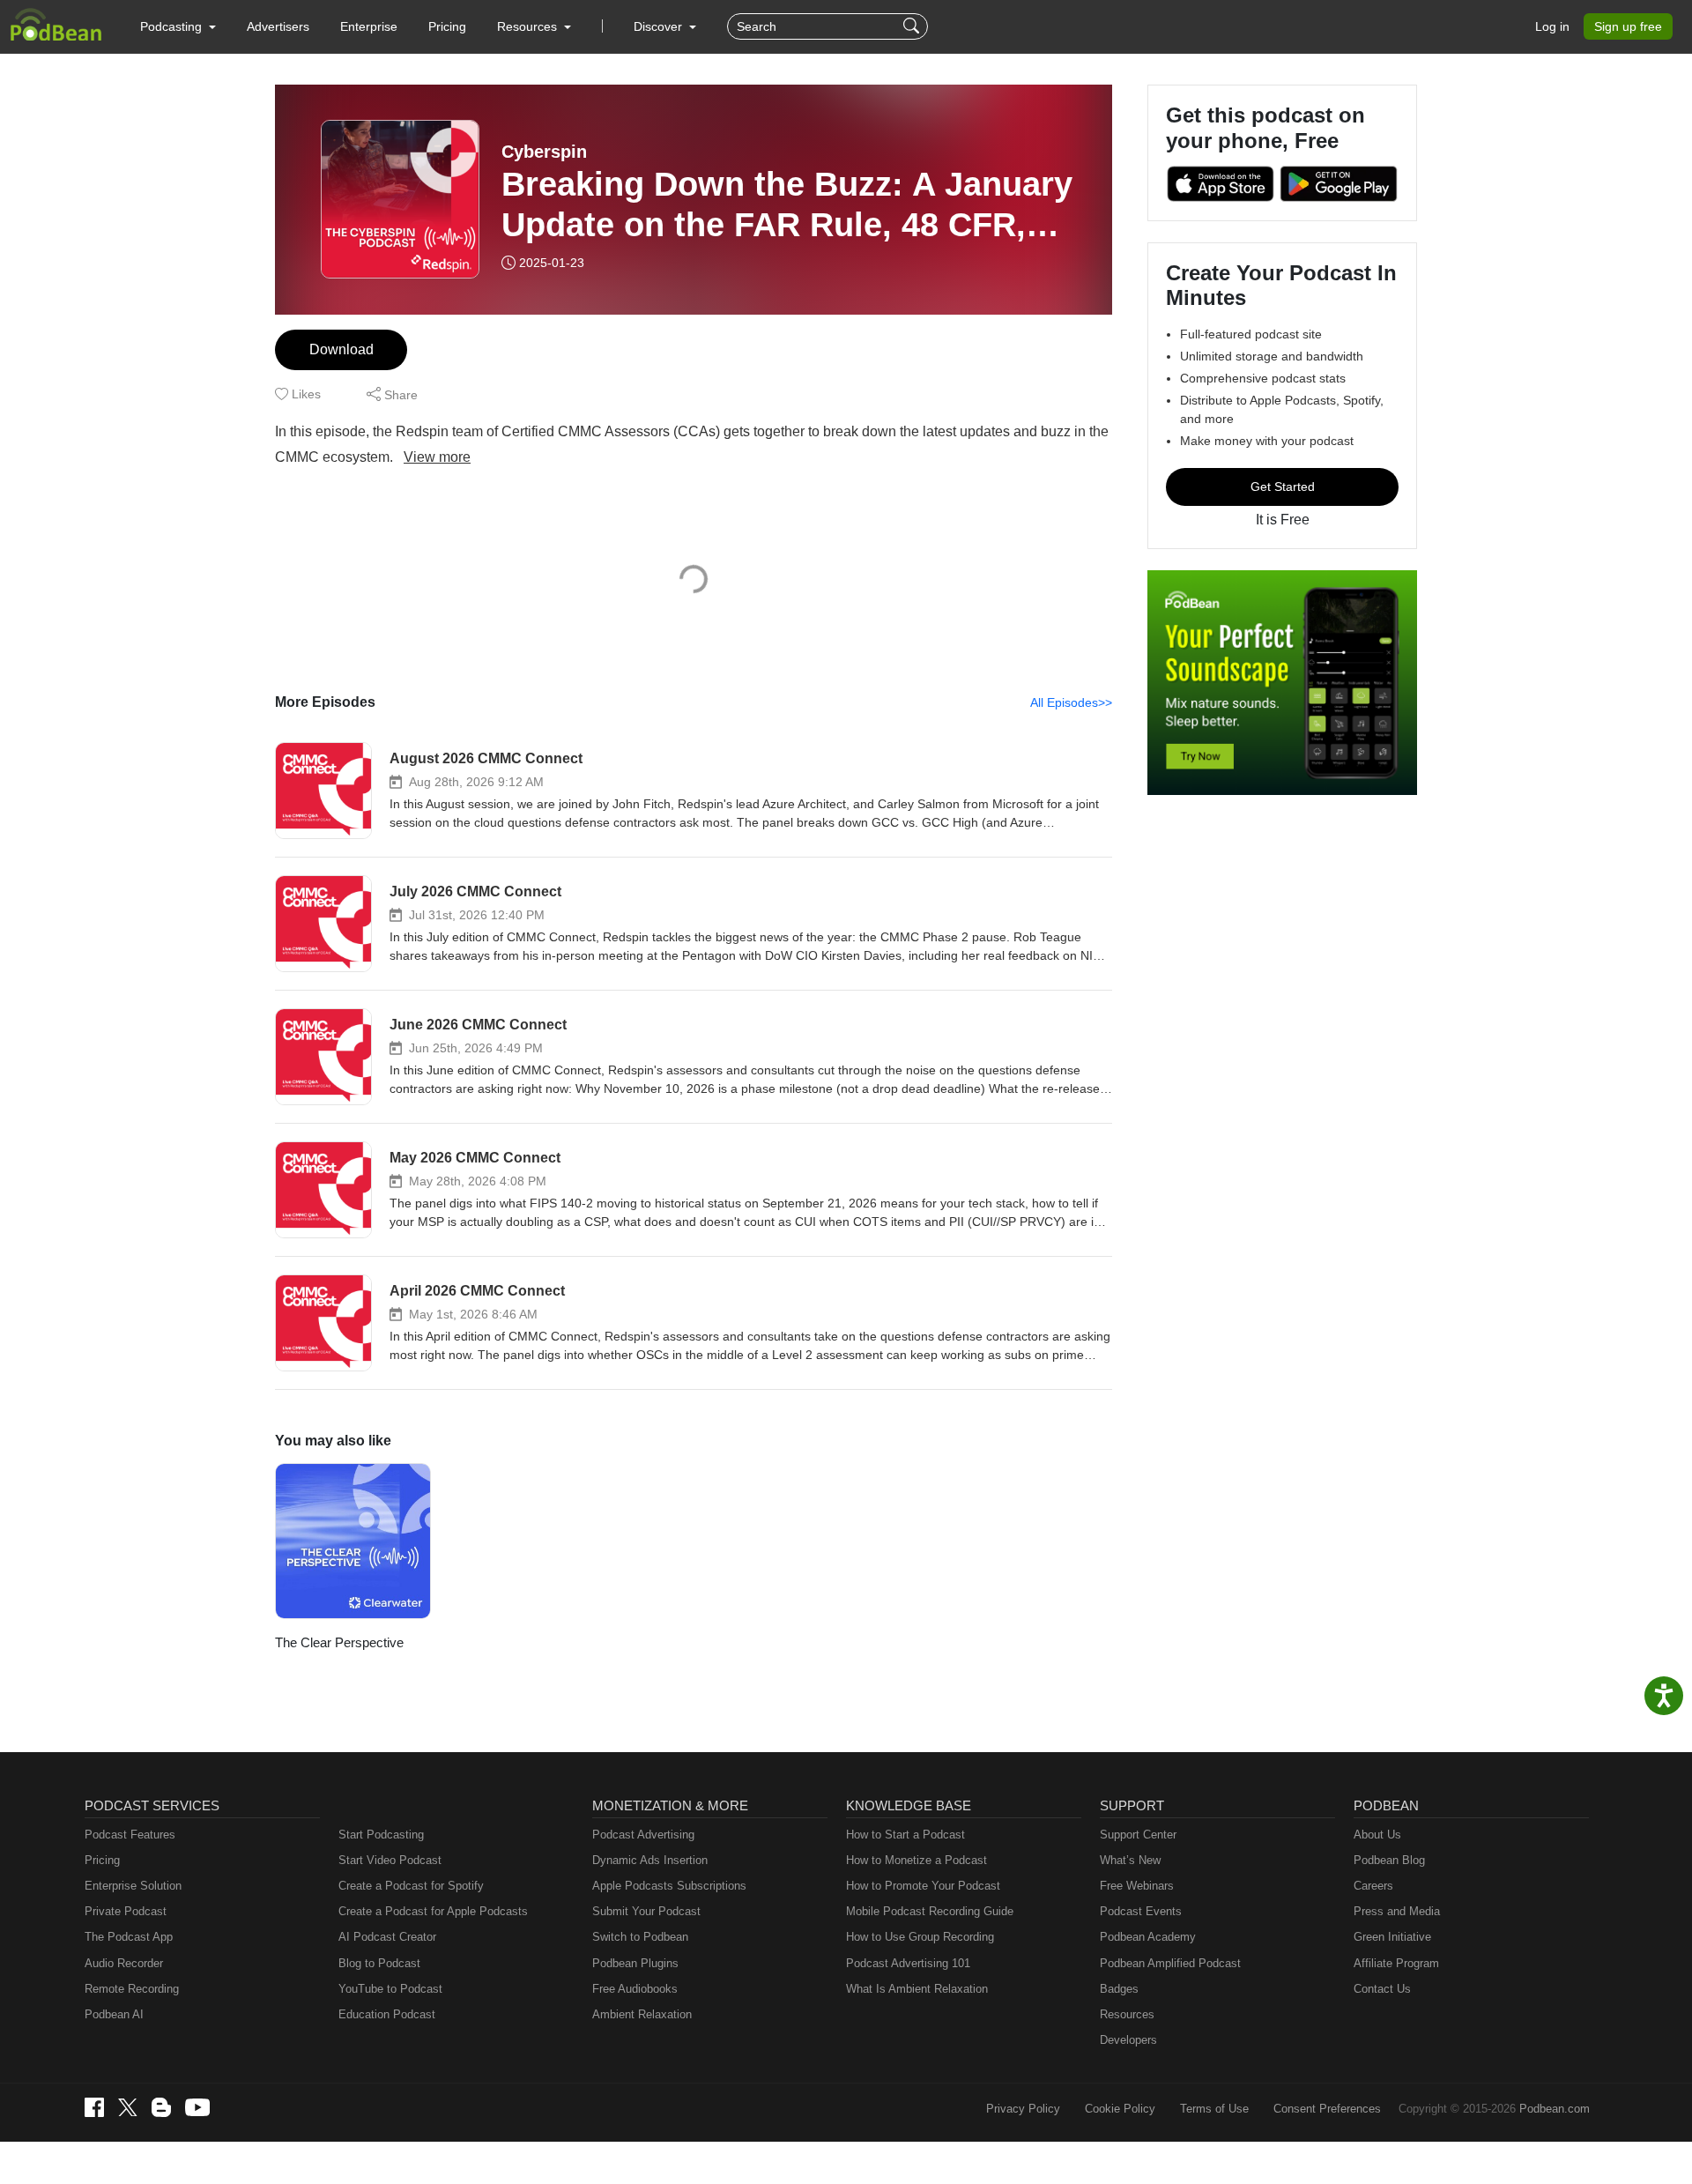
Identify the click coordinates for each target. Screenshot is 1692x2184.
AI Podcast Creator (387, 1937)
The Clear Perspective (339, 1642)
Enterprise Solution (133, 1886)
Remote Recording (132, 1989)
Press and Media (1397, 1911)
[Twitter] (128, 2108)
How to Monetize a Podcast (916, 1860)
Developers (1128, 2040)
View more (437, 457)
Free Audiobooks (635, 1989)
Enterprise (369, 26)
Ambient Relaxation (642, 2014)
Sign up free (1628, 26)
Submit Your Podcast (646, 1911)
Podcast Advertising (643, 1835)
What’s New (1130, 1860)
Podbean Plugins (635, 1963)
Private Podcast (126, 1911)
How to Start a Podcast (905, 1835)
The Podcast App (129, 1937)
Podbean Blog (1389, 1860)
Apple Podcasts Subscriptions (669, 1886)
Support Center (1138, 1835)
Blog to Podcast (379, 1963)
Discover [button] (660, 26)
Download (341, 349)
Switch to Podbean (640, 1937)
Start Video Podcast (390, 1860)
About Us (1377, 1835)
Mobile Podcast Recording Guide (930, 1911)
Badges (1119, 1989)
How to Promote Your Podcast (923, 1886)
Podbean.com (1555, 2109)
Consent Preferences (1327, 2109)
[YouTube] (197, 2107)
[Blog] (161, 2107)
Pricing (447, 26)
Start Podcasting (381, 1835)
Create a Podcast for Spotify (411, 1886)
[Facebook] (94, 2107)
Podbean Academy (1148, 1937)
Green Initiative (1392, 1937)
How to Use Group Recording (920, 1937)
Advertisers (278, 26)
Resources (1127, 2014)
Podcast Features (130, 1835)
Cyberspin (544, 152)
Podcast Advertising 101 (908, 1963)
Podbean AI (114, 2014)
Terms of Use (1214, 2109)
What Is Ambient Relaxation (917, 1989)
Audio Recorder (124, 1963)
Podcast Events (1141, 1911)
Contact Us (1382, 1989)
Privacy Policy (1023, 2109)
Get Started (1283, 487)
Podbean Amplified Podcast (1170, 1963)
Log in (1552, 26)
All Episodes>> (1071, 702)
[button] (178, 26)
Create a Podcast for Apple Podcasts (433, 1911)
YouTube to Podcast (390, 1989)
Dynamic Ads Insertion (650, 1860)
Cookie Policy (1120, 2109)
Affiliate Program (1396, 1963)
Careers (1373, 1886)
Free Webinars (1137, 1886)
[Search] (913, 26)
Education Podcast (387, 2014)
